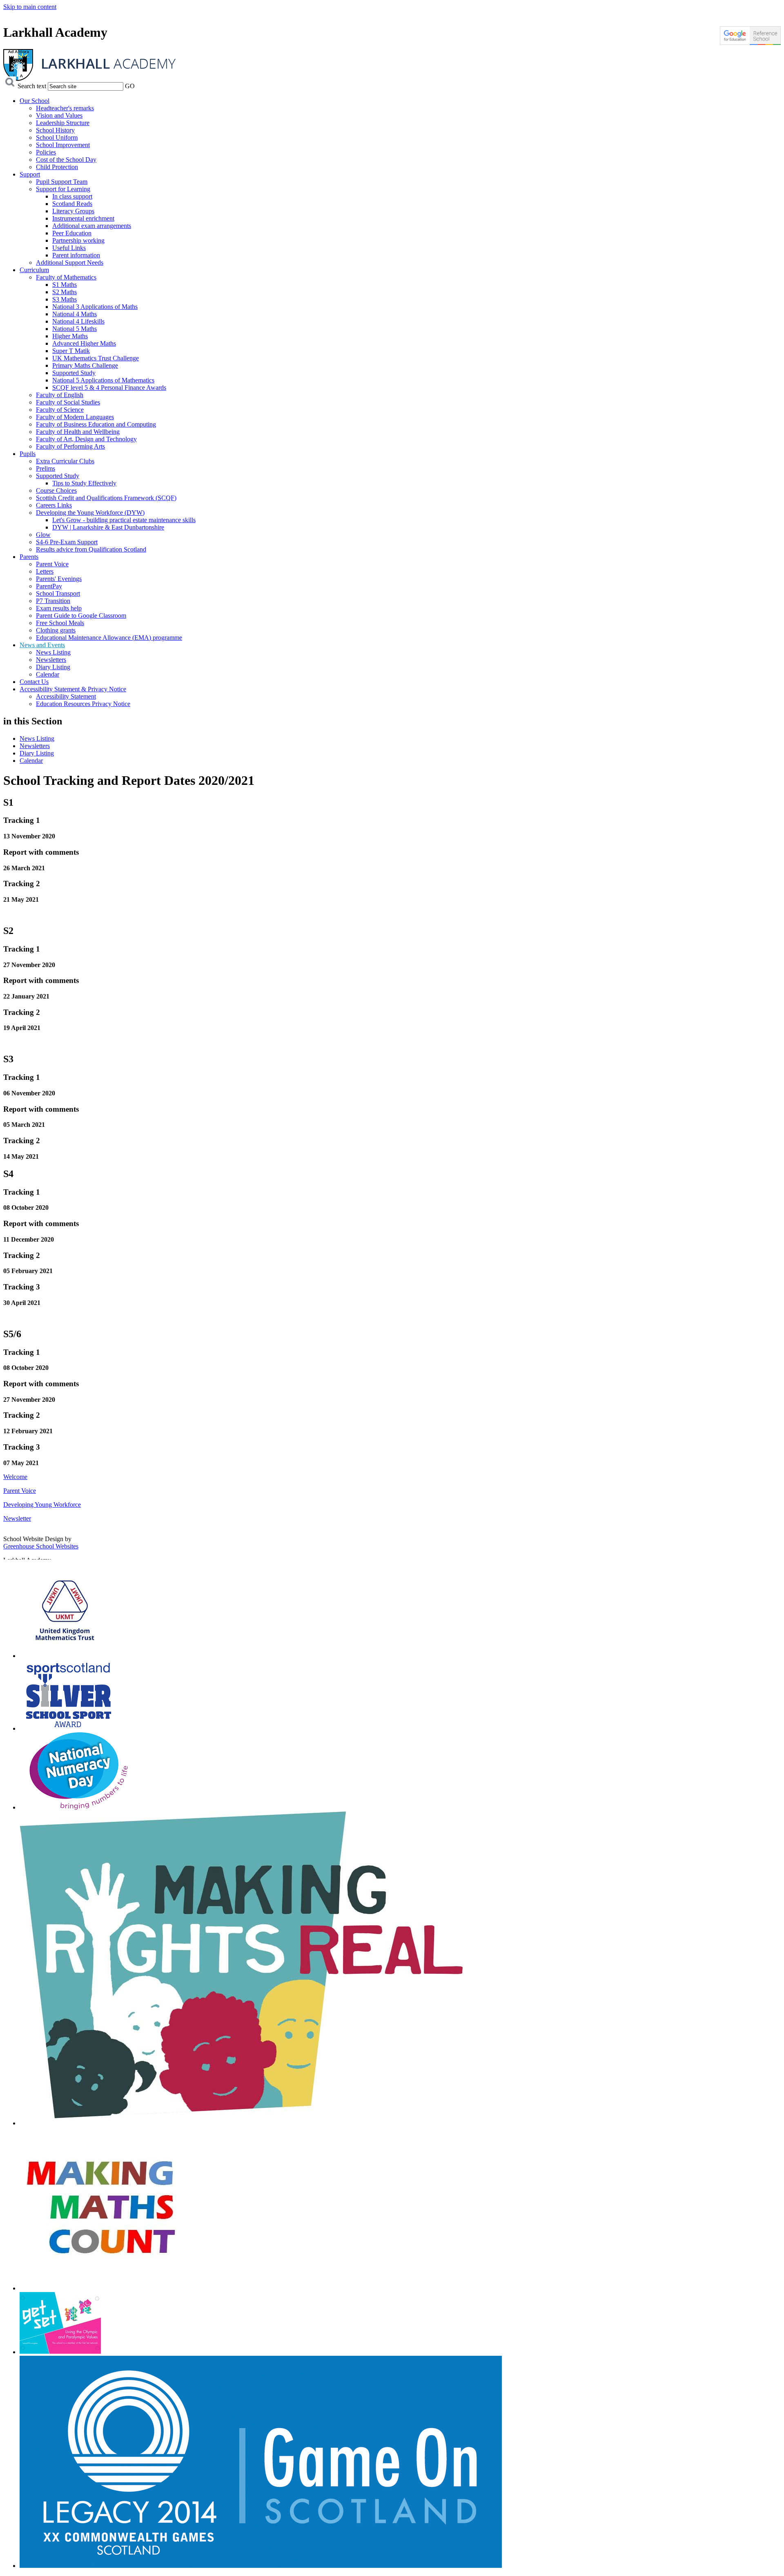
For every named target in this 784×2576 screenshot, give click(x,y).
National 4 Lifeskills (78, 321)
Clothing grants (56, 630)
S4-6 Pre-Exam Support (67, 542)
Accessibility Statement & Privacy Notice (73, 689)
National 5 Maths (75, 329)
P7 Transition (53, 601)
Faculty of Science (60, 410)
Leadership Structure (63, 123)
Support (30, 174)
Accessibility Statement (66, 696)
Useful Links (69, 248)
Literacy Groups (73, 211)
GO (130, 86)
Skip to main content (30, 7)
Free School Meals (60, 623)
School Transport (58, 593)
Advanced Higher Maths (84, 343)
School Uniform (57, 137)
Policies (46, 152)
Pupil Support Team (62, 182)
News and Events (42, 645)
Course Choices (56, 490)
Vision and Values (59, 115)
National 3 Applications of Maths (95, 307)
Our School (35, 101)
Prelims (46, 468)
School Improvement (63, 145)
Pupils (28, 454)
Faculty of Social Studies (68, 402)
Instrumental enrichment (83, 218)
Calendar (48, 674)
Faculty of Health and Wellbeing (78, 432)
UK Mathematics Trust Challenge (96, 358)
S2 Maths (65, 292)
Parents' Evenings (59, 579)
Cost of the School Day (66, 160)
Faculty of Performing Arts (70, 446)
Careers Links (54, 505)
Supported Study (74, 373)
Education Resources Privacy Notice (83, 704)
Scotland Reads (72, 204)
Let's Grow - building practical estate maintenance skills (124, 520)
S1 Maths (65, 285)
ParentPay (49, 586)
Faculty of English (60, 395)
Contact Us (34, 682)
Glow (43, 535)
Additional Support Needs (70, 263)
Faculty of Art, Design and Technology (86, 439)
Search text (32, 86)
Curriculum (34, 270)
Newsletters (51, 660)
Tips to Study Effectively (84, 483)
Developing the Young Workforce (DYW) (90, 513)
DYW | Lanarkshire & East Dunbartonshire (108, 527)
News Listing (53, 652)
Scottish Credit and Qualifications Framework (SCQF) (106, 498)
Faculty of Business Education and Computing (96, 424)
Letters (45, 571)
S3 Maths (65, 299)
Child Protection (57, 167)
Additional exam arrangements (92, 226)
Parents (29, 557)
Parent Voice (52, 564)
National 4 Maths (75, 314)
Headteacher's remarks (65, 108)
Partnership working (78, 240)
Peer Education (72, 233)
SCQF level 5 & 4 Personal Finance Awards (109, 388)
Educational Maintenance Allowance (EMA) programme (109, 638)
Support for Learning (63, 189)
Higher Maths (70, 336)
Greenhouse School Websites (41, 1546)
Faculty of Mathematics (66, 277)
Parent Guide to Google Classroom (81, 616)
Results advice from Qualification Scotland (91, 549)
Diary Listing (53, 667)
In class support (72, 196)
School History (55, 130)
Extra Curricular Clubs (65, 461)
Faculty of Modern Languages (75, 417)
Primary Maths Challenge (85, 365)
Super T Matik (71, 351)
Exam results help (59, 608)
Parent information (76, 255)
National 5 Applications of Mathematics (103, 380)
